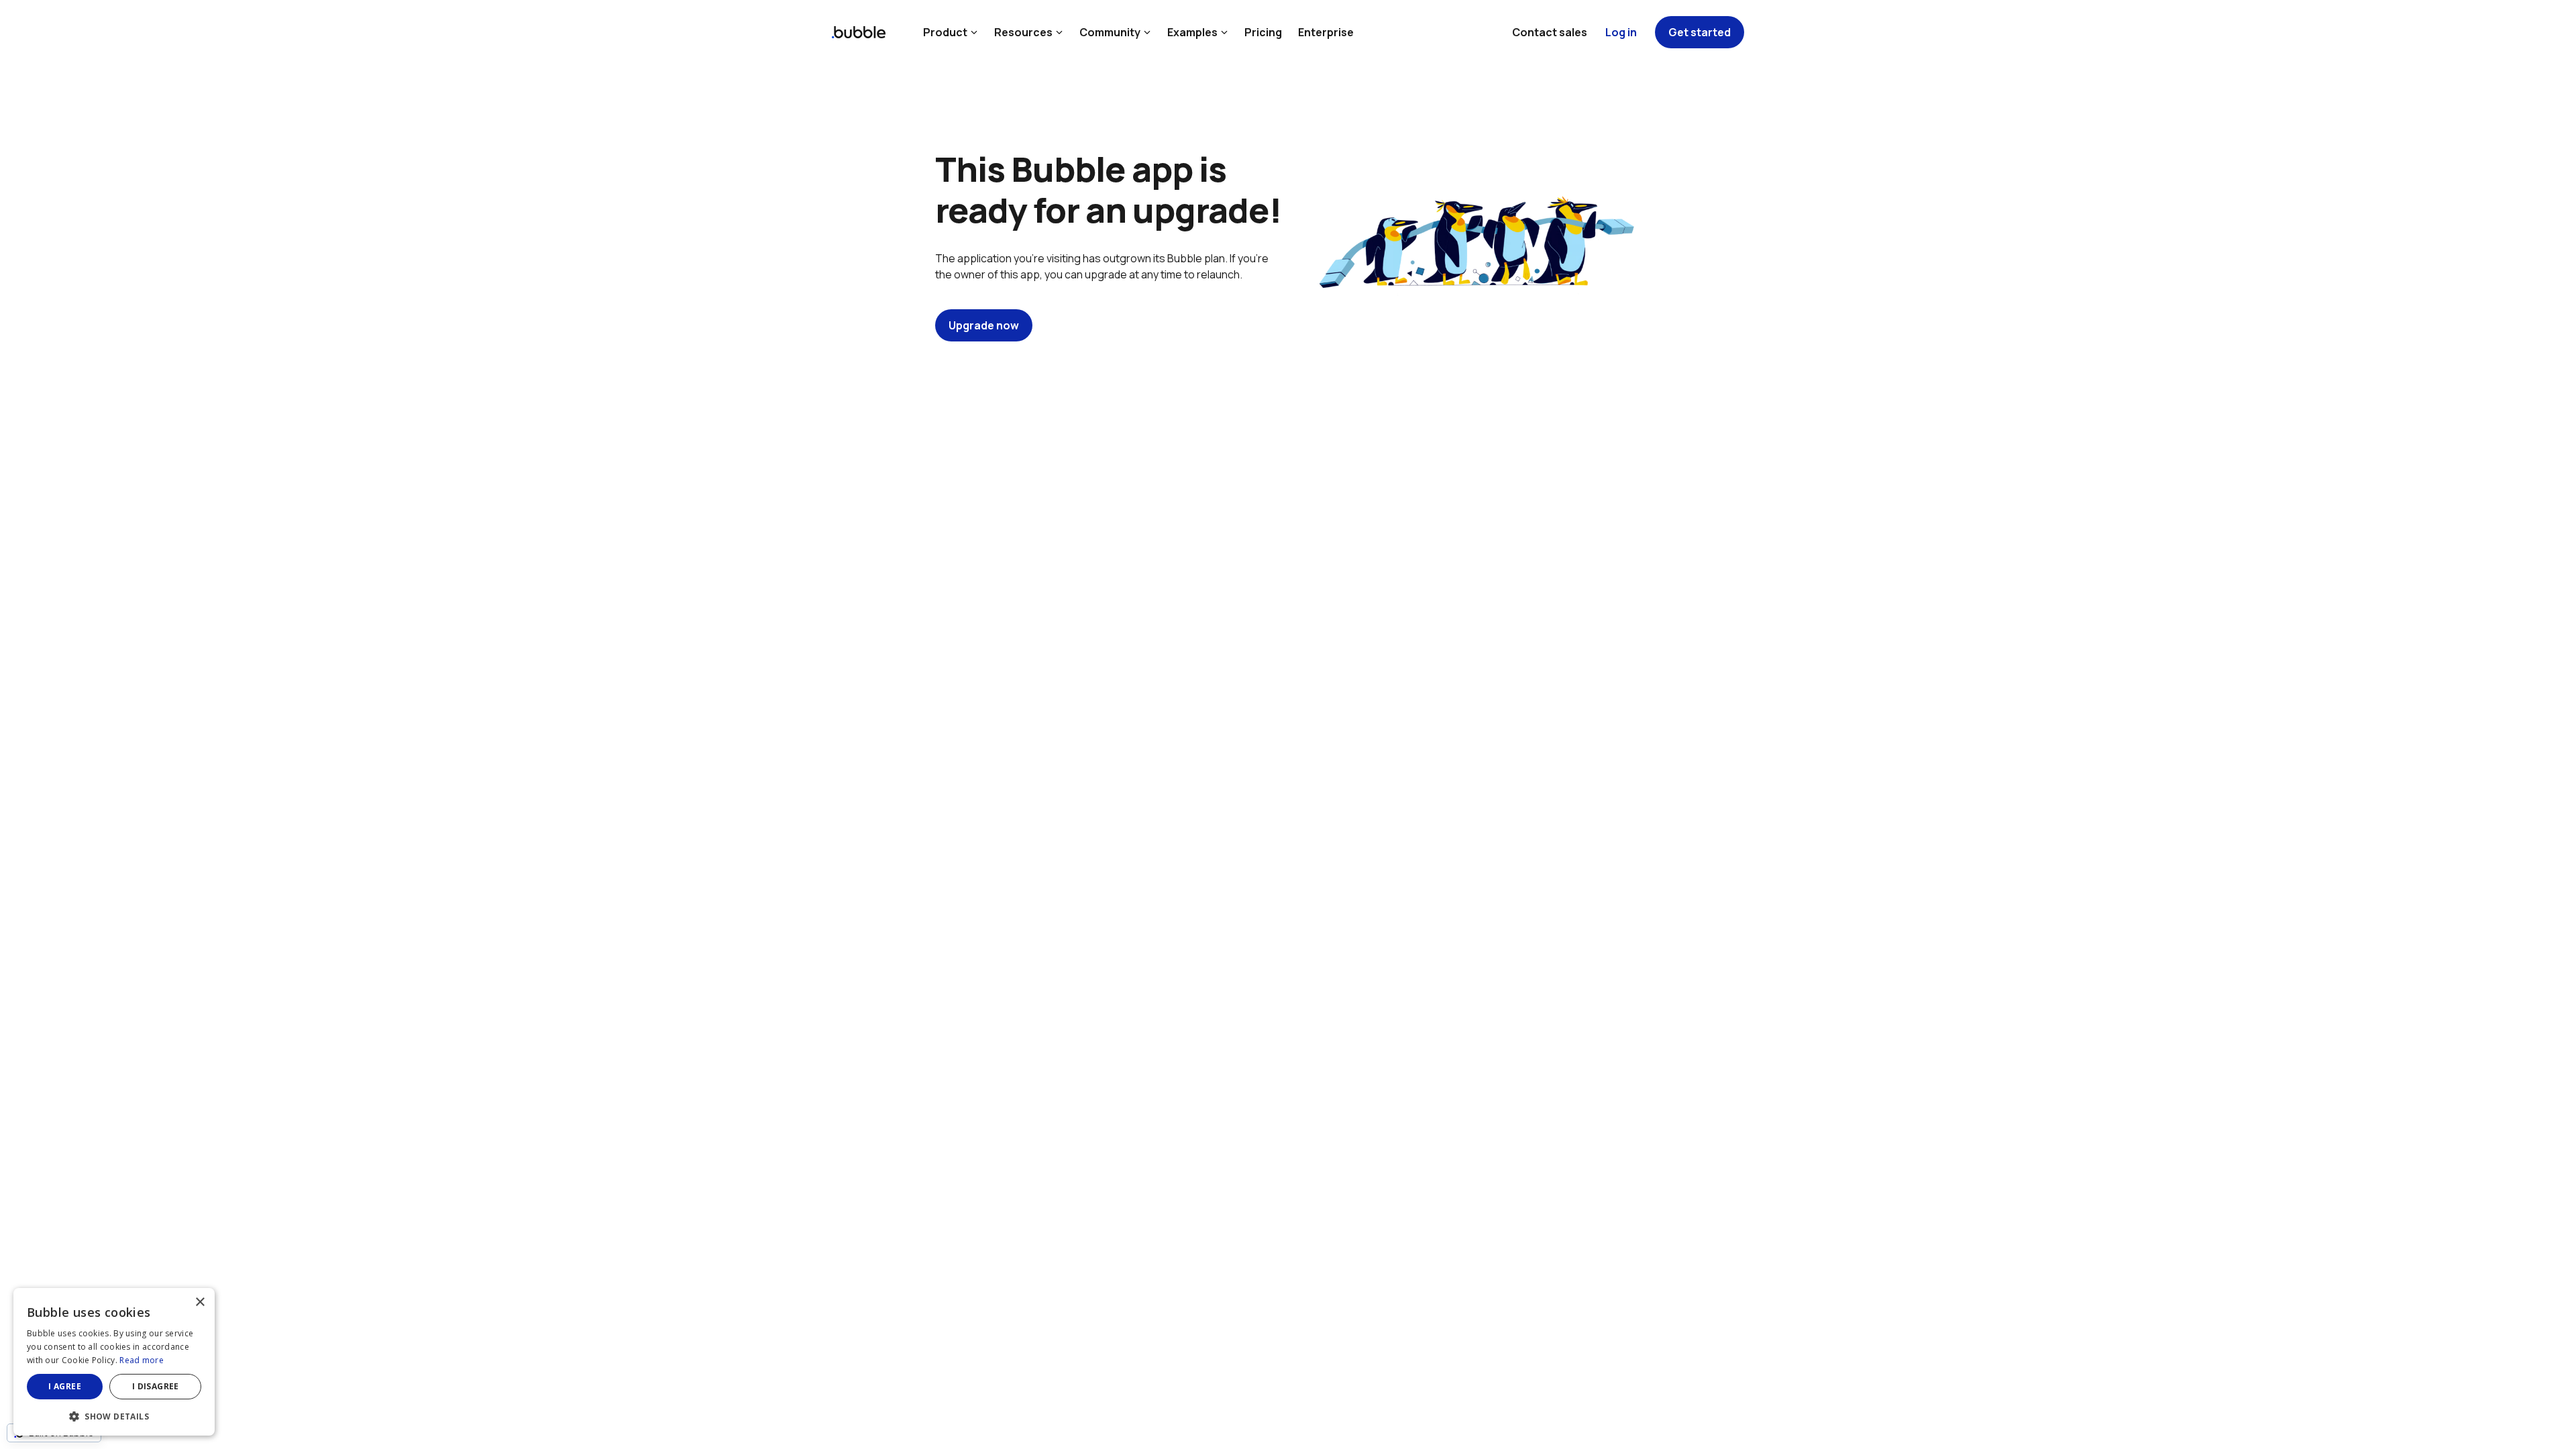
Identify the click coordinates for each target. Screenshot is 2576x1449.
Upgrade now (984, 325)
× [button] (200, 1302)
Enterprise (1326, 32)
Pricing (1263, 32)
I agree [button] (65, 1386)
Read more (142, 1360)
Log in (1621, 32)
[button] (114, 1415)
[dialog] (114, 1362)
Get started (1700, 32)
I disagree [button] (156, 1386)
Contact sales (1550, 32)
